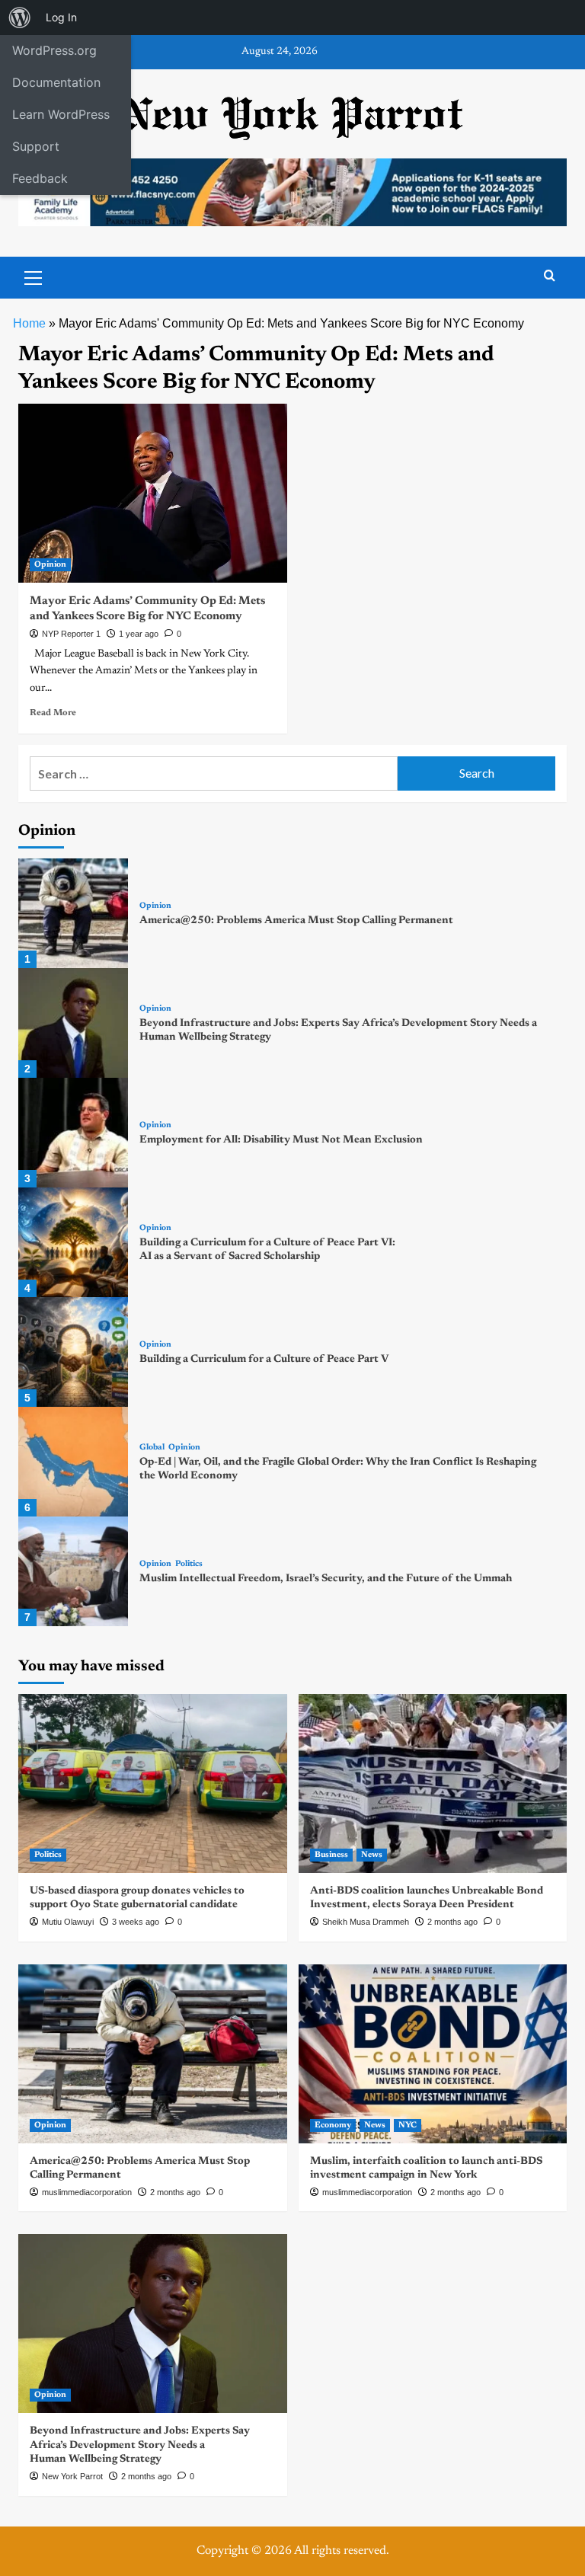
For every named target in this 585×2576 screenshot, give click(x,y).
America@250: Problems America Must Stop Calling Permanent (296, 921)
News (372, 1855)
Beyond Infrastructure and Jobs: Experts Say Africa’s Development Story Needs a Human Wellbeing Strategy (140, 2445)
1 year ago (139, 634)
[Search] (550, 276)
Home (29, 323)
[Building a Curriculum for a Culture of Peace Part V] (73, 1352)
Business (331, 1855)
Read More (53, 713)
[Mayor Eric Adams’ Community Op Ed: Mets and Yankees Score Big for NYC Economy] (153, 493)
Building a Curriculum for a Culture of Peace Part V (264, 1360)
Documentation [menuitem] (56, 82)
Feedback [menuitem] (40, 178)
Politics (189, 1564)
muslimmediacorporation (87, 2192)
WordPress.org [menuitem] (54, 50)
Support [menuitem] (36, 146)
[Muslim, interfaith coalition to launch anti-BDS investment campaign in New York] (433, 2054)
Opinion (50, 565)
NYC (408, 2125)
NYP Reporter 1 (71, 634)
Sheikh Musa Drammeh (366, 1922)
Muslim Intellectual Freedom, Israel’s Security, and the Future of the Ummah (326, 1579)
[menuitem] (20, 18)
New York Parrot (72, 2476)
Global (152, 1448)
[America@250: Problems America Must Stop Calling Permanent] (73, 913)
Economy (333, 2125)
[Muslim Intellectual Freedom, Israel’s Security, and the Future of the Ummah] (73, 1571)
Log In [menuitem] (61, 17)
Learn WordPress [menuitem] (61, 114)
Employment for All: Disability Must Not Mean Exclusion (281, 1140)
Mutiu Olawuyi (68, 1922)
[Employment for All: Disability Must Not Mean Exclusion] (73, 1133)
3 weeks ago (136, 1922)
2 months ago (452, 1922)
